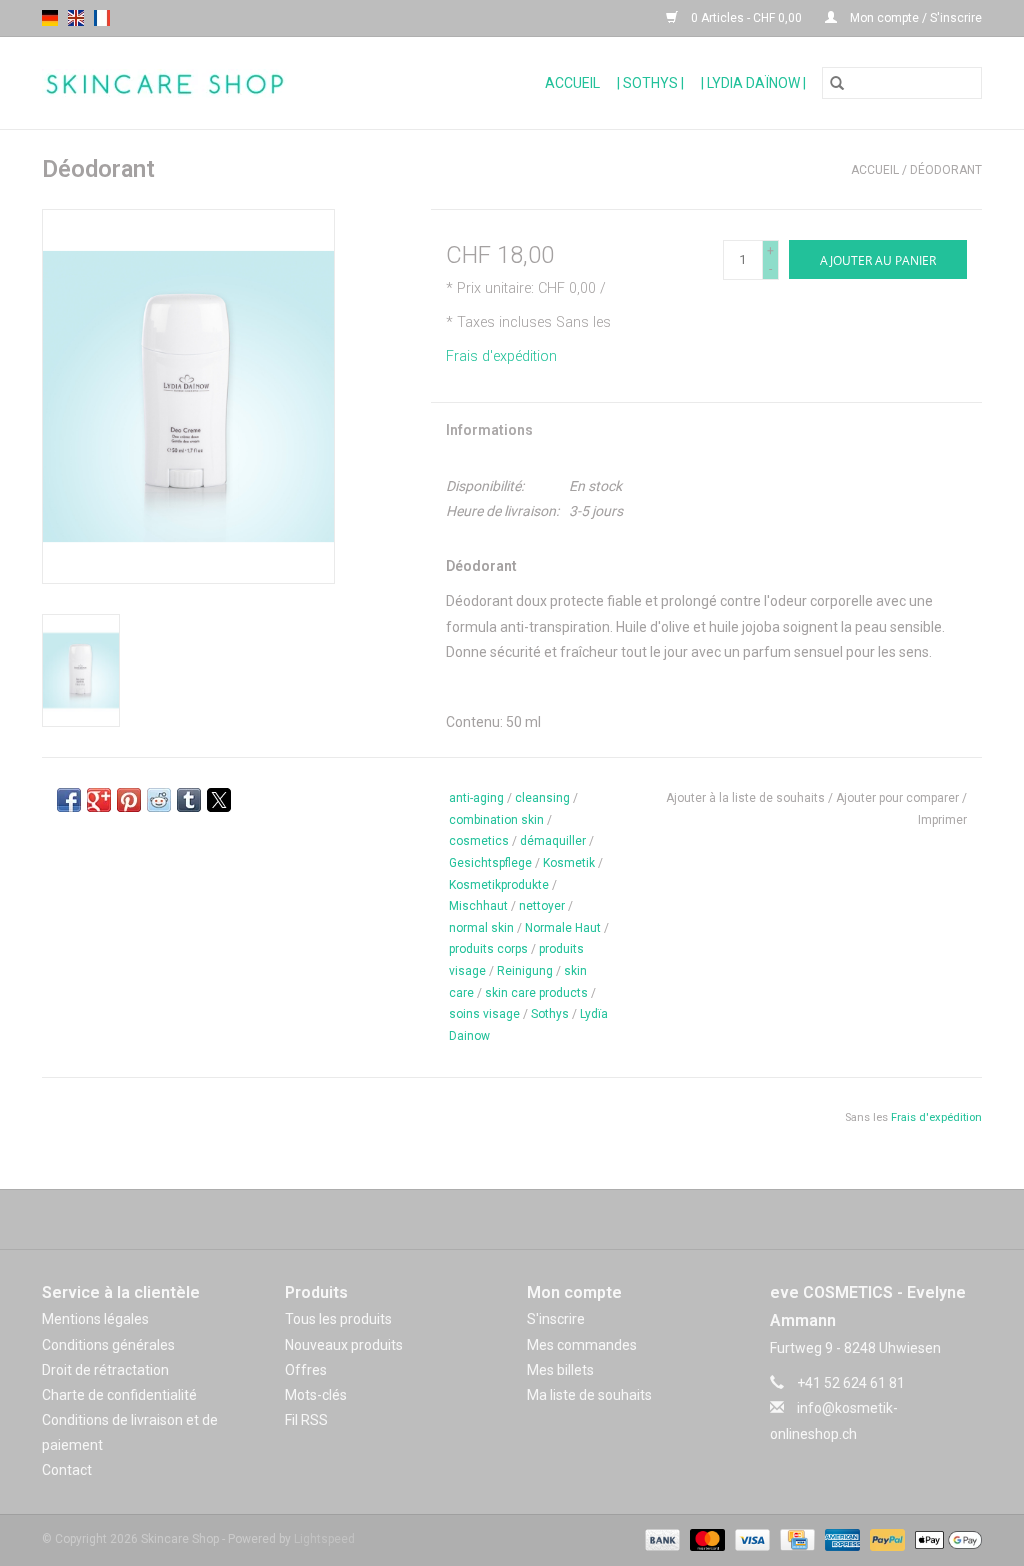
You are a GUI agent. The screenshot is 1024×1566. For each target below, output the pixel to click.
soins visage (484, 1014)
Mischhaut (478, 906)
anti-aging (476, 798)
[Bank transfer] (660, 1539)
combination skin (496, 820)
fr (102, 18)
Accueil (572, 83)
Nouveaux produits (344, 1345)
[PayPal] (885, 1539)
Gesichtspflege (490, 863)
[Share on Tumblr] (189, 800)
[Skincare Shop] (209, 83)
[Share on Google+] (99, 800)
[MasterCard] (705, 1539)
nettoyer (542, 906)
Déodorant (946, 170)
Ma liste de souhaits (589, 1395)
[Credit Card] (795, 1539)
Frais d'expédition (501, 356)
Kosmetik (569, 863)
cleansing (542, 798)
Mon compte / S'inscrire (914, 18)
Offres (306, 1370)
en (76, 18)
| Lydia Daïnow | (753, 83)
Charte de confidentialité (119, 1395)
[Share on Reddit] (159, 800)
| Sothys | (650, 83)
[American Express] (840, 1539)
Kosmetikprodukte (499, 885)
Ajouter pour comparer (899, 798)
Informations (489, 430)
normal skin (481, 928)
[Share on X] (219, 800)
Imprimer (942, 820)
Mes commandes (582, 1345)
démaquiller (553, 841)
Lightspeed (324, 1539)
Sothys (550, 1014)
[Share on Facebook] (69, 800)
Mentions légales (95, 1319)
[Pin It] (129, 800)
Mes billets (560, 1370)
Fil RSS (306, 1420)
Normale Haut (563, 928)
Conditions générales (108, 1345)
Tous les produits (338, 1319)
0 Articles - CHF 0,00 (746, 18)
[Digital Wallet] (945, 1539)
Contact (67, 1470)
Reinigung (525, 971)
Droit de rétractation (105, 1370)
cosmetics (479, 841)
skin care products (536, 993)
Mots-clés (316, 1395)
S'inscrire (556, 1319)
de (50, 18)
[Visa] (750, 1539)
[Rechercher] (837, 83)
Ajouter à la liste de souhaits (747, 798)
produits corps (488, 949)
